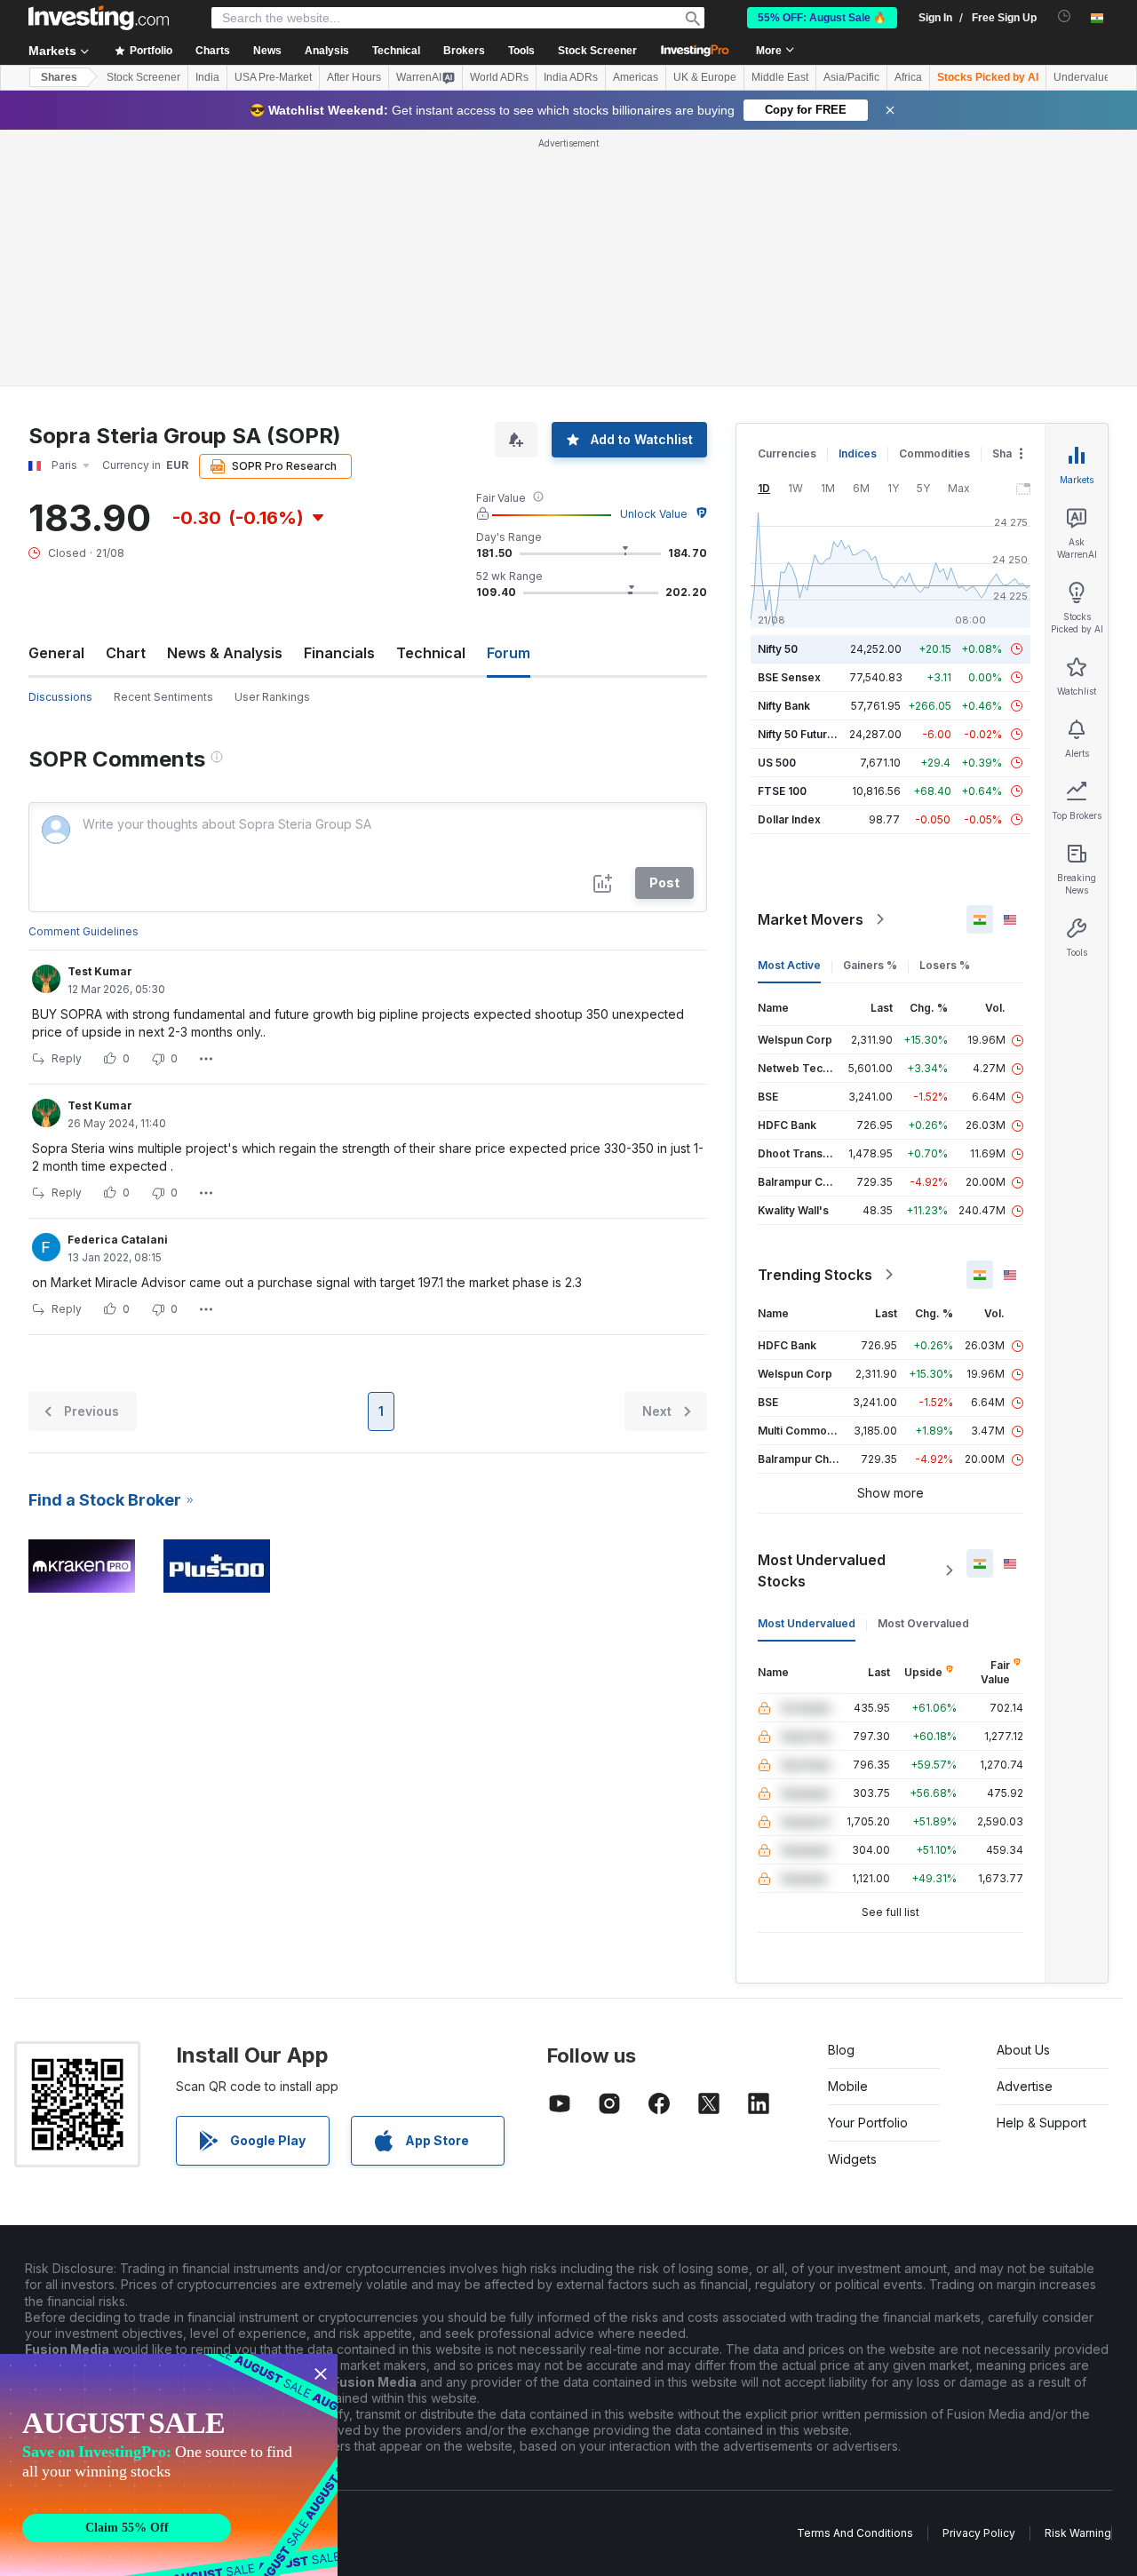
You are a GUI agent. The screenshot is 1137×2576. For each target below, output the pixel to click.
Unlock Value (654, 514)
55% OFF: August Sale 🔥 (822, 18)
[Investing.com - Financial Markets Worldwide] (99, 18)
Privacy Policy (979, 2533)
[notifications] (1065, 16)
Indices (858, 453)
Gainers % (870, 965)
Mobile (848, 2086)
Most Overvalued (923, 1623)
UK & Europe (705, 77)
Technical (431, 653)
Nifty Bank (784, 706)
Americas (636, 77)
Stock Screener (597, 51)
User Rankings (272, 697)
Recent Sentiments (163, 697)
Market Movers (811, 919)
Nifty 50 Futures (799, 734)
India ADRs (571, 77)
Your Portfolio (868, 2123)
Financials (339, 653)
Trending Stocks (815, 1275)
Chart (126, 653)
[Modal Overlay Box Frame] (169, 2465)
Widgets (852, 2159)
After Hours (354, 77)
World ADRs (499, 77)
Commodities (934, 453)
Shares (59, 77)
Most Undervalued (807, 1623)
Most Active (789, 965)
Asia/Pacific (851, 77)
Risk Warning (1078, 2533)
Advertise (1025, 2086)
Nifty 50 (778, 649)
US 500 (777, 763)
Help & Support (1042, 2123)
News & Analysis (225, 653)
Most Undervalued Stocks (822, 1570)
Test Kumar (100, 971)
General (56, 653)
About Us (1023, 2050)
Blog (841, 2050)
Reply (67, 1058)
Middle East (780, 77)
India (207, 77)
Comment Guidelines (83, 931)
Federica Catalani (118, 1240)
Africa (908, 77)
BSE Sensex (789, 677)
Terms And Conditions (855, 2533)
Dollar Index (789, 819)
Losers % (945, 965)
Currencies (787, 453)
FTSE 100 (782, 791)
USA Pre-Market (273, 77)
